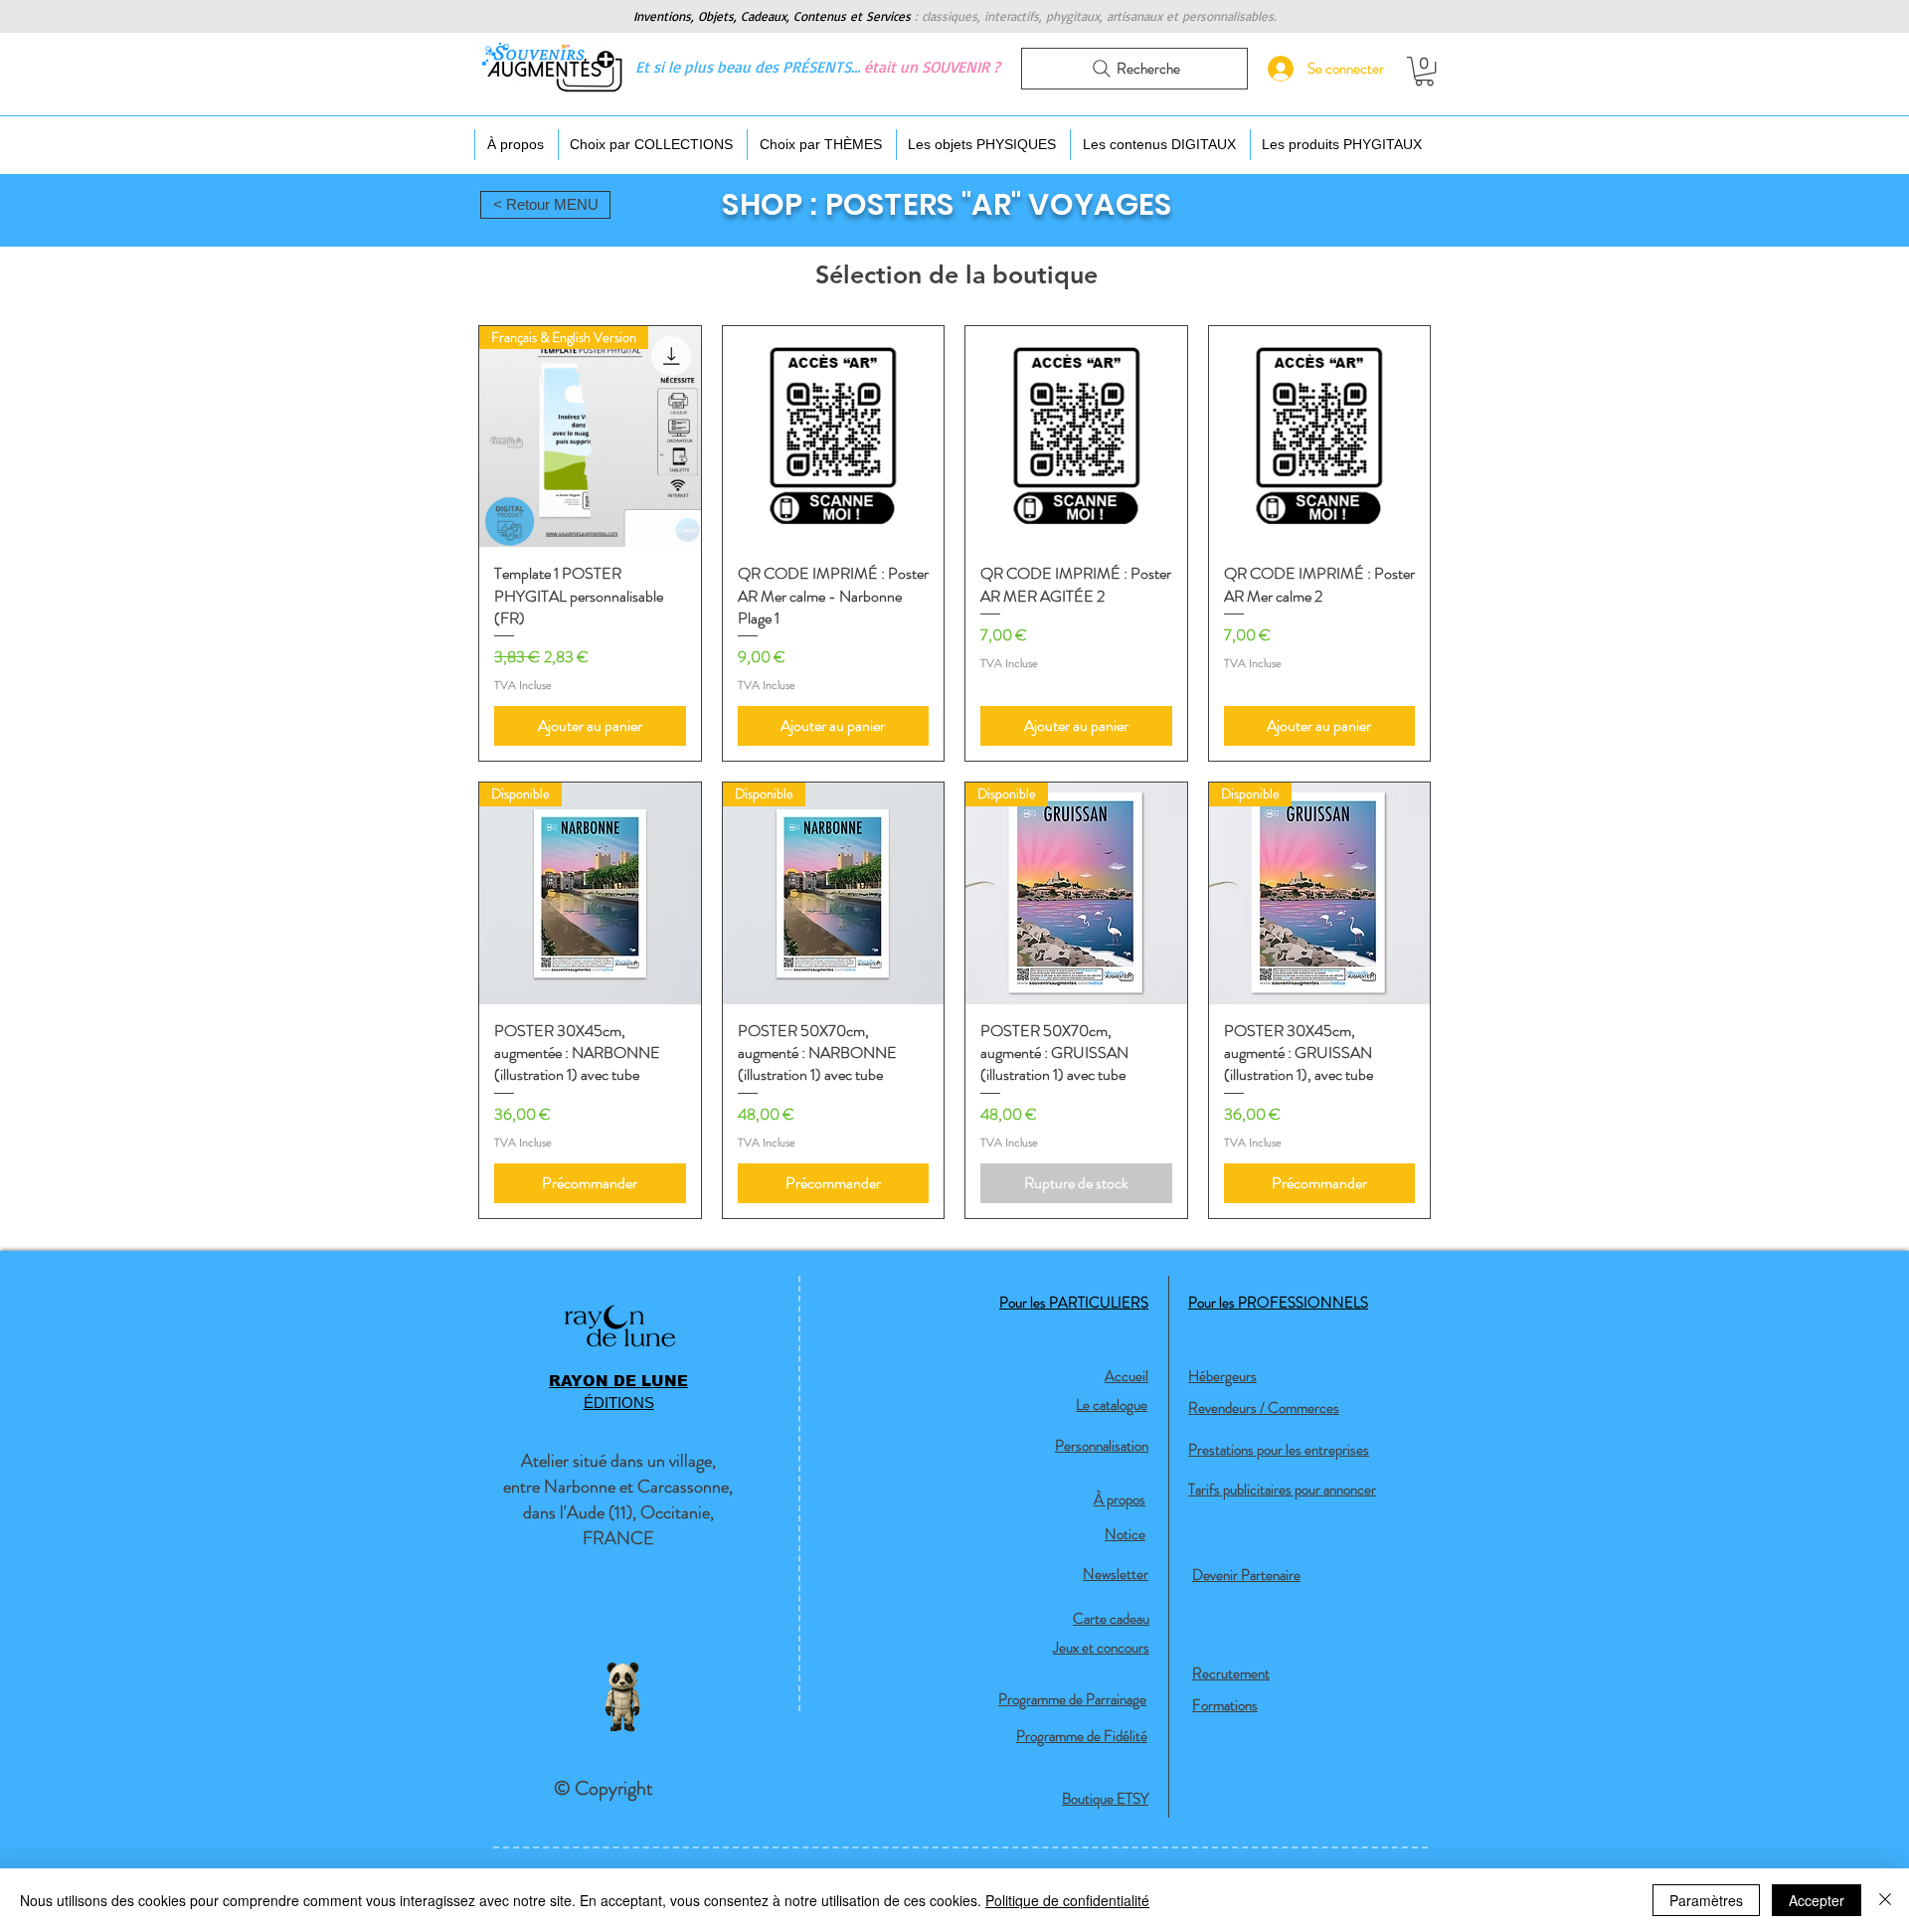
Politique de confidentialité (1067, 1900)
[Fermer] (1885, 1900)
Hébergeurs (1222, 1376)
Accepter (1817, 1900)
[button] (1424, 71)
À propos (1120, 1499)
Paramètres (1706, 1900)
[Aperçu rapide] (834, 437)
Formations (1225, 1705)
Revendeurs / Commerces (1264, 1408)
